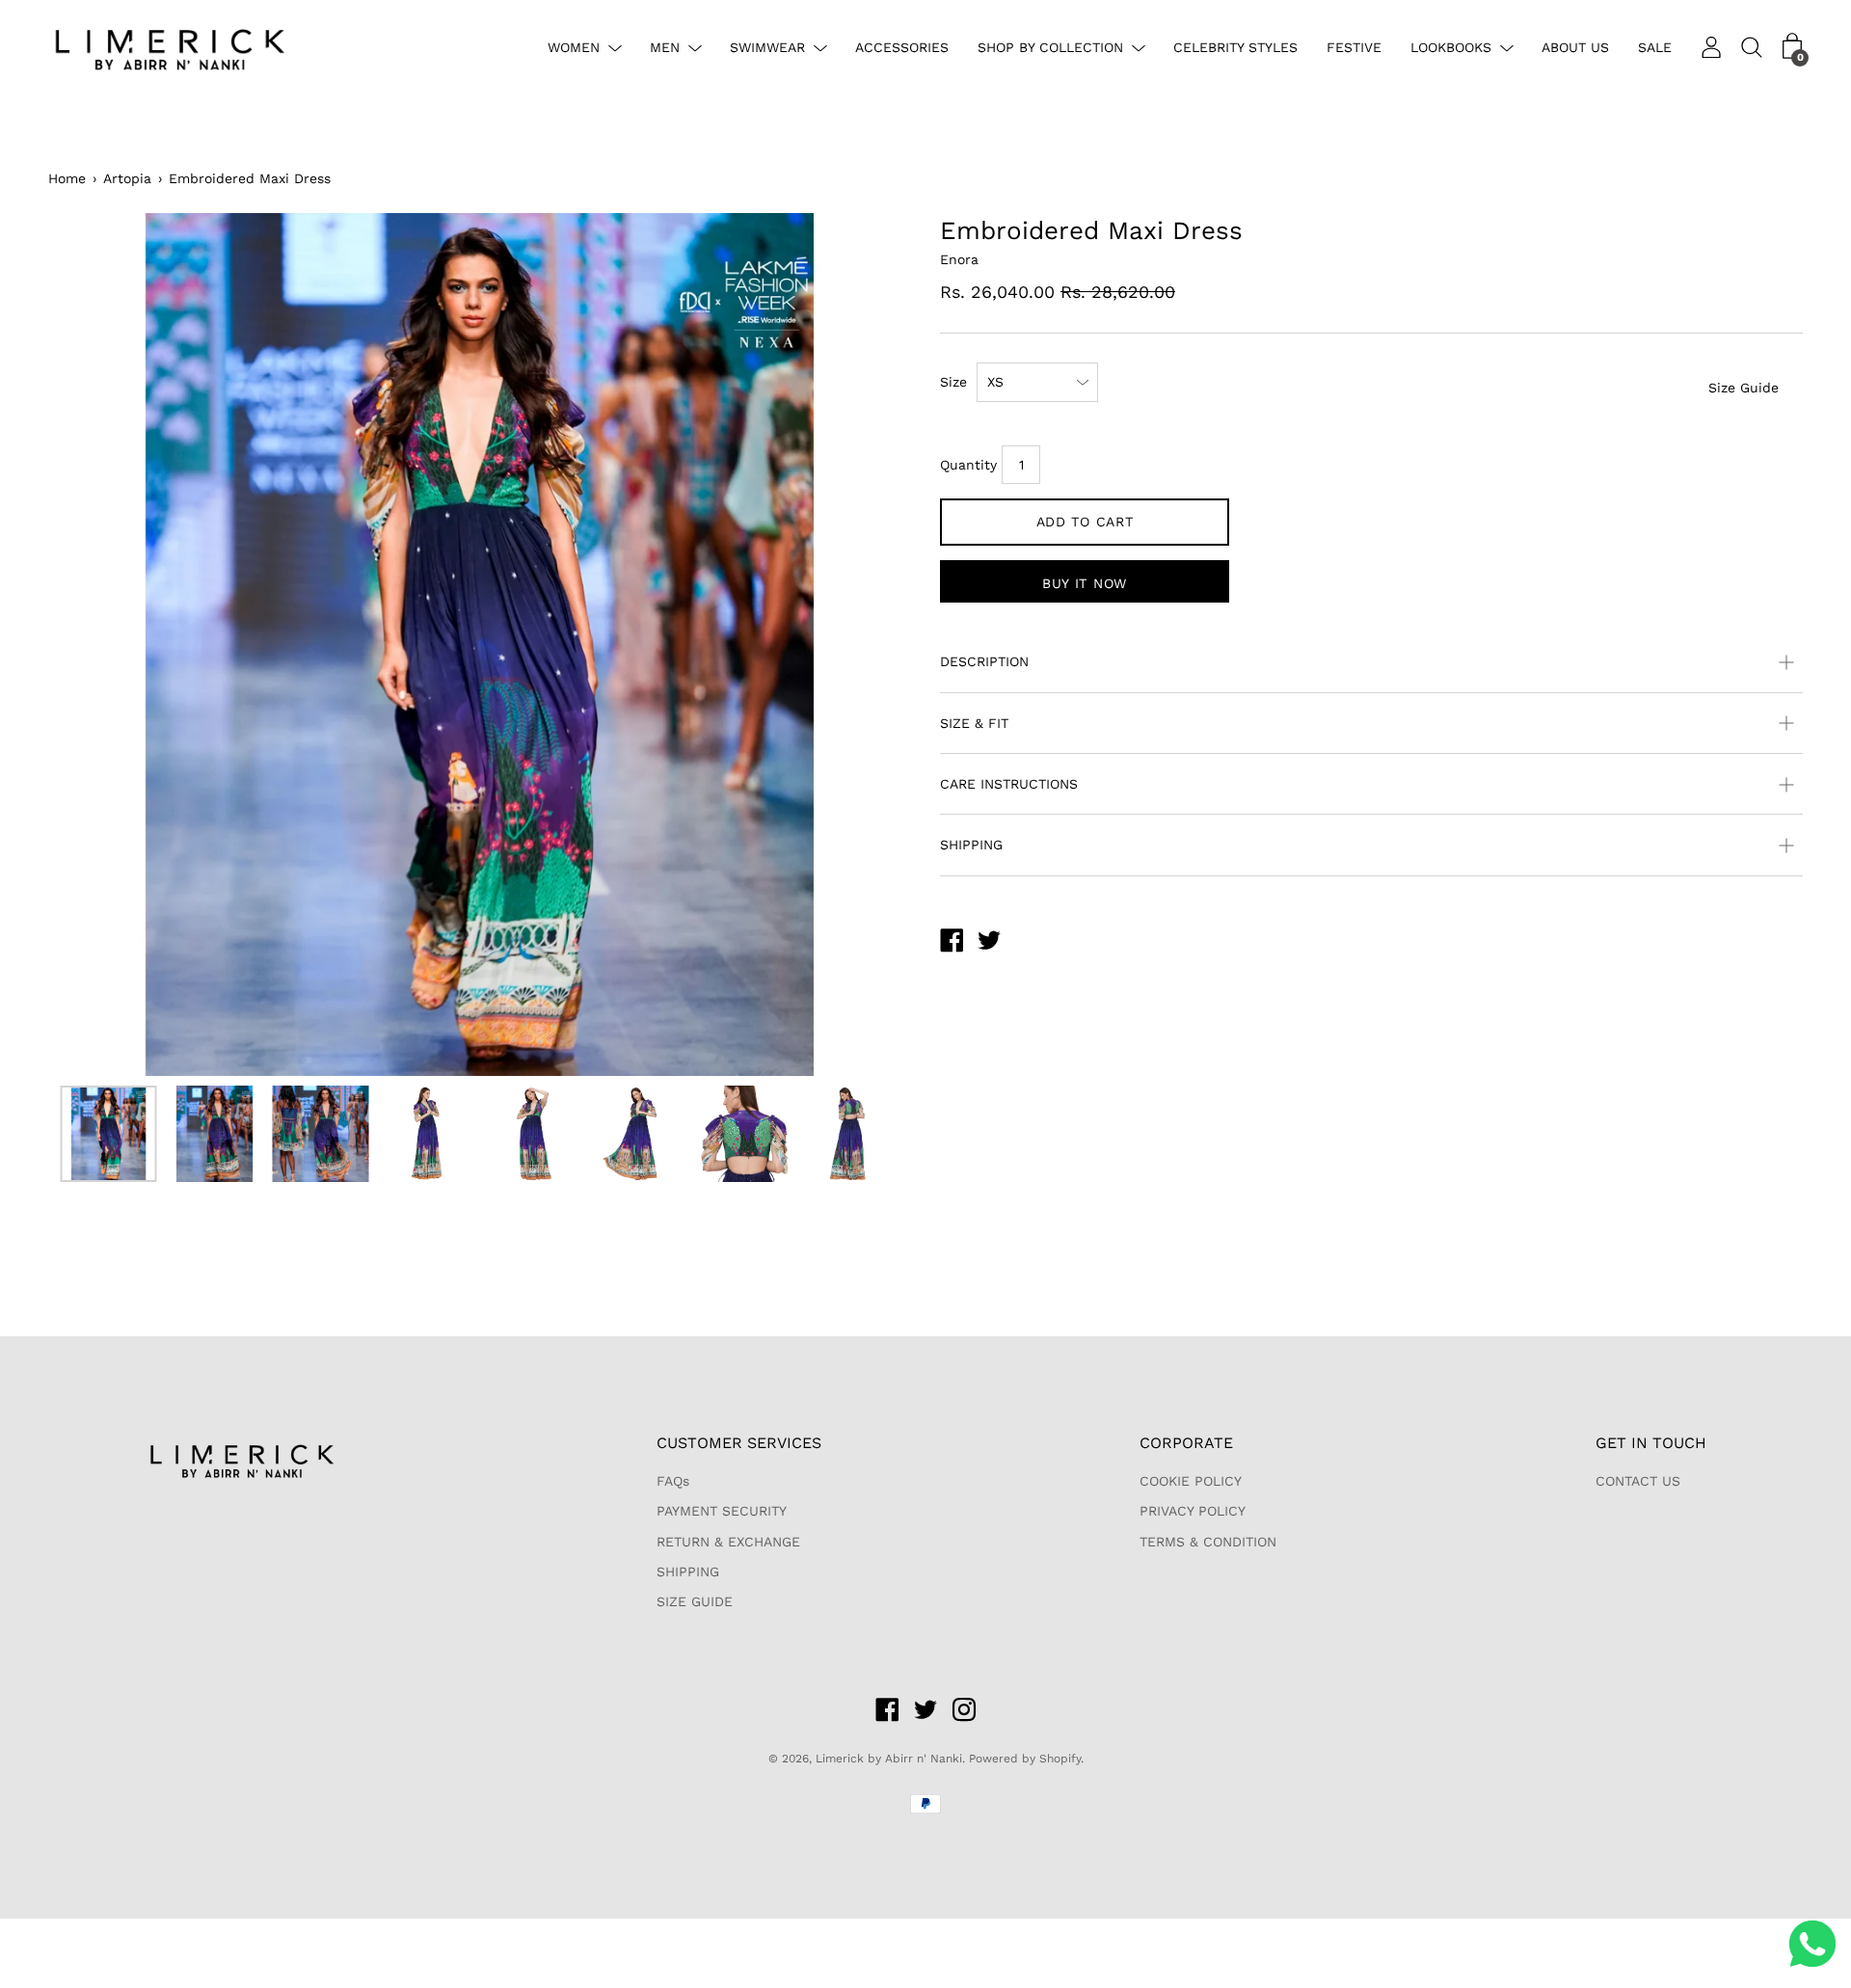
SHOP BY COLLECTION (1050, 47)
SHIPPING (971, 845)
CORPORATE (1186, 1443)
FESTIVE (1354, 47)
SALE (1655, 47)
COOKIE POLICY (1191, 1481)
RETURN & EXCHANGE (728, 1542)
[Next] (863, 645)
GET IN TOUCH (1651, 1443)
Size (953, 382)
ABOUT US (1575, 47)
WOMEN (574, 47)
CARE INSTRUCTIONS (1009, 784)
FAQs (673, 1481)
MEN (665, 47)
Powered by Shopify (1025, 1759)
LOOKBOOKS (1451, 47)
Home (67, 178)
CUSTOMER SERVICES (739, 1443)
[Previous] (96, 645)
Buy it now (1085, 583)
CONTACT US (1638, 1481)
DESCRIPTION (984, 661)
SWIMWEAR (767, 47)
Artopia (127, 178)
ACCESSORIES (902, 47)
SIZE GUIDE (695, 1601)
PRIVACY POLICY (1193, 1511)
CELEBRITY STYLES (1235, 47)
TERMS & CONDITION (1208, 1542)
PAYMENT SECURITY (722, 1511)
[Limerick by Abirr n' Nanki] (952, 943)
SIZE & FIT (974, 723)
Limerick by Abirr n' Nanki (889, 1759)
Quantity (968, 465)
